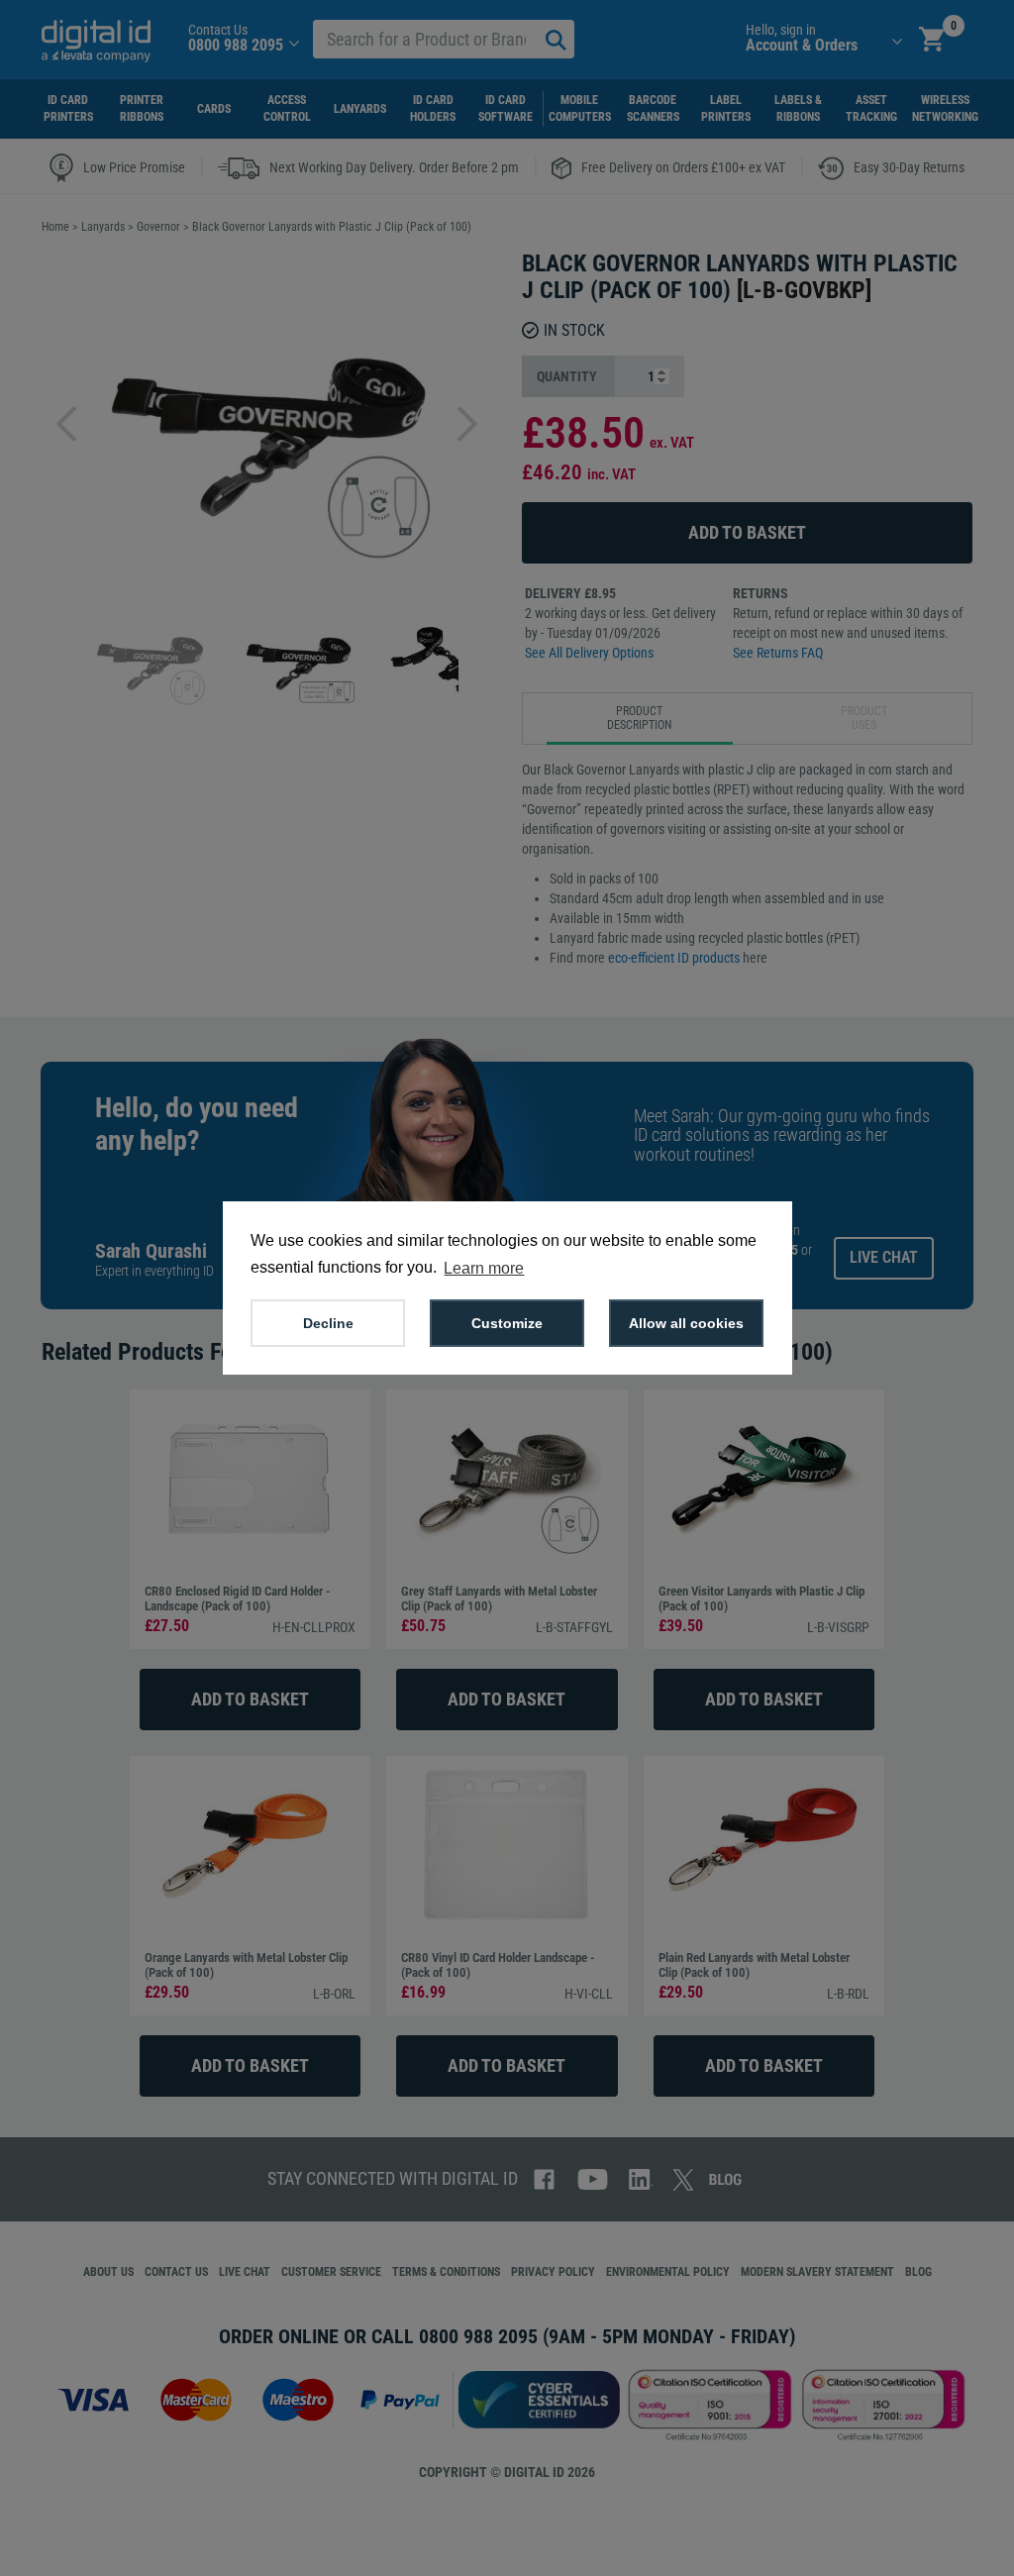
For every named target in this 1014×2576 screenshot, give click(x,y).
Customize (507, 1323)
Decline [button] (328, 1323)
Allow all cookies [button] (686, 1323)
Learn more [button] (484, 1268)
